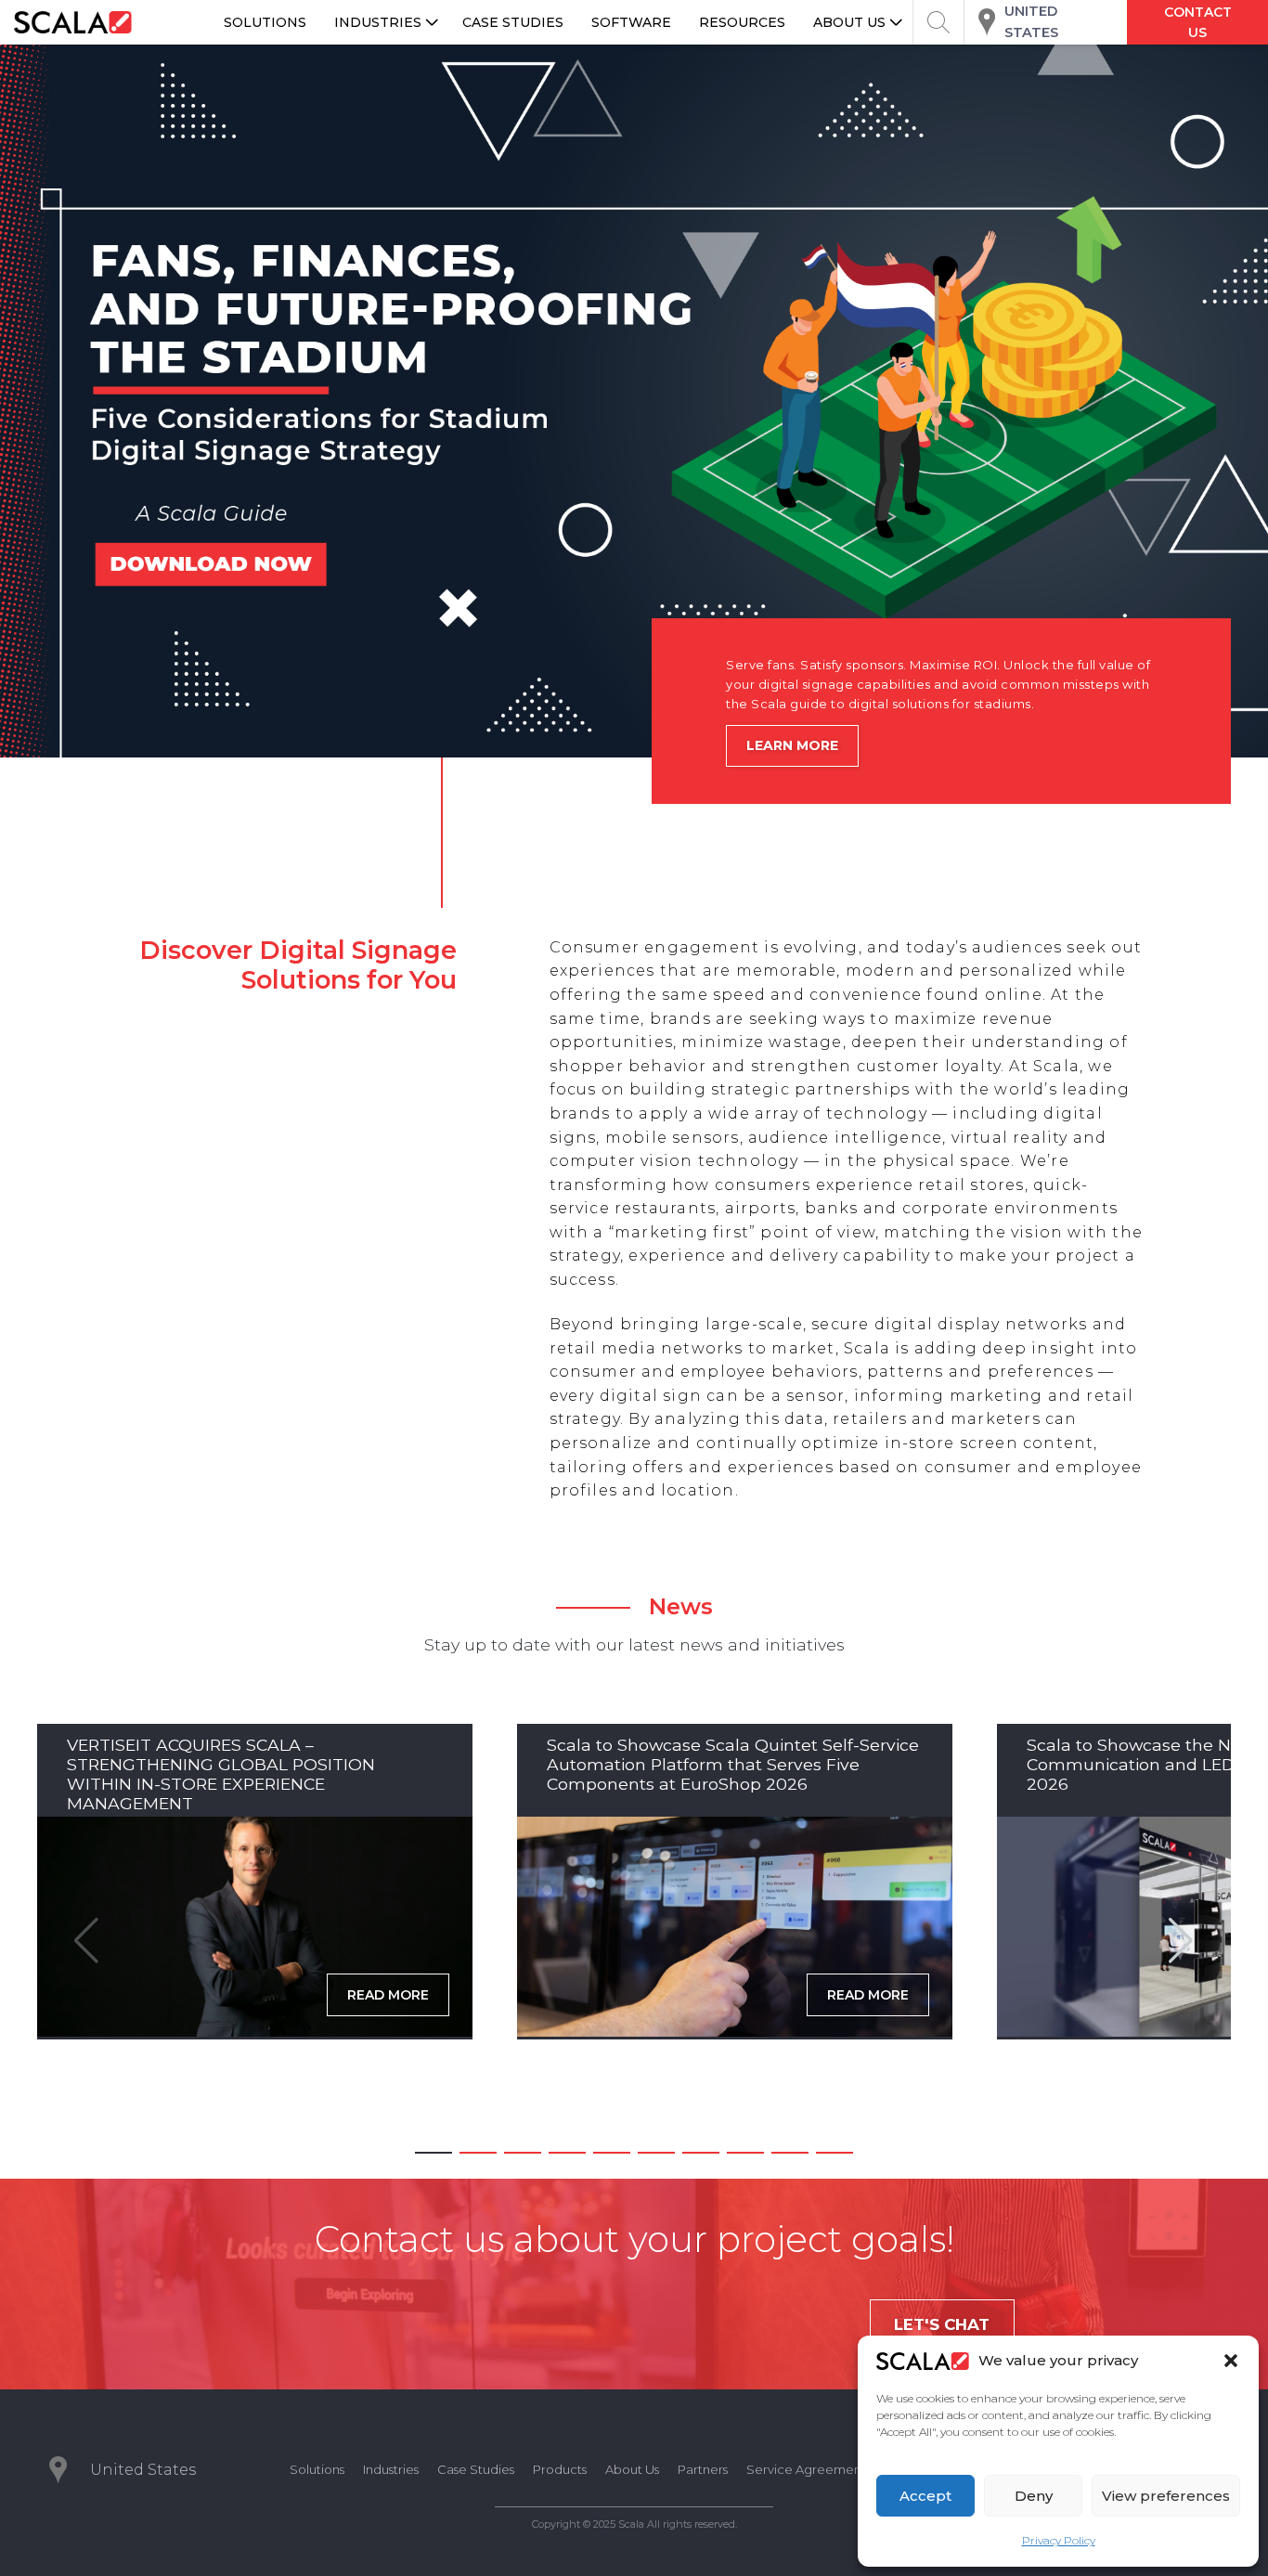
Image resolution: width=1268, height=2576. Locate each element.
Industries (391, 2469)
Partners (703, 2469)
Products (560, 2469)
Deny (1034, 2496)
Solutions (317, 2469)
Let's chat (942, 2324)
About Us (632, 2469)
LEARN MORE (792, 745)
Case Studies (476, 2469)
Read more (388, 1995)
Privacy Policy (1059, 2540)
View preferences (1166, 2496)
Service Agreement (806, 2469)
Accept (925, 2496)
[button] (1231, 2361)
